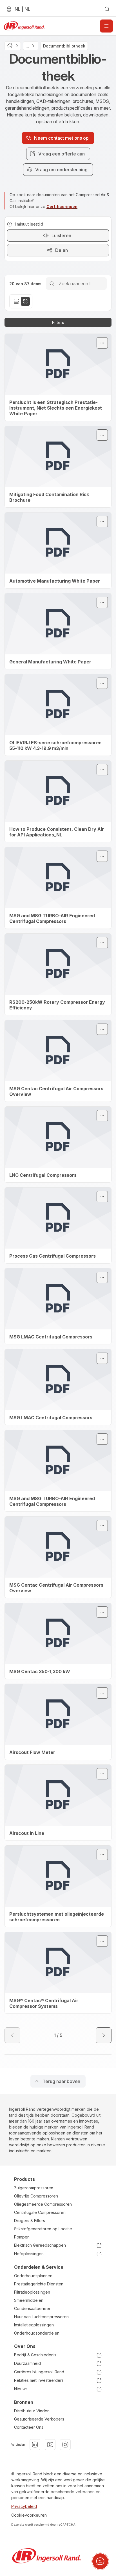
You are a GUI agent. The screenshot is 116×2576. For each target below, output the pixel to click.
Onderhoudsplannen (33, 2276)
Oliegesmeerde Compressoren (43, 2204)
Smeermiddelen (29, 2300)
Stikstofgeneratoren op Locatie (43, 2229)
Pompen (22, 2237)
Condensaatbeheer (32, 2308)
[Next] (104, 2035)
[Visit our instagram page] (65, 2445)
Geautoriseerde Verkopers (39, 2419)
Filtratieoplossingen (32, 2292)
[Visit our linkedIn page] (35, 2445)
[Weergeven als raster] (25, 301)
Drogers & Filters (30, 2221)
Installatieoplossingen (34, 2325)
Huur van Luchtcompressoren (41, 2317)
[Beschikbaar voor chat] (100, 2561)
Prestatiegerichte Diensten (39, 2284)
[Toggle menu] (102, 343)
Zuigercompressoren (34, 2188)
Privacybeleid (24, 2506)
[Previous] (12, 2035)
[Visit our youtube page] (50, 2445)
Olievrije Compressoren (36, 2196)
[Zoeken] (52, 283)
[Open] (106, 26)
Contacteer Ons (29, 2427)
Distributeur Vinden (32, 2411)
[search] (107, 9)
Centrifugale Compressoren (40, 2212)
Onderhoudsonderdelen (37, 2333)
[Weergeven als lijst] (16, 301)
